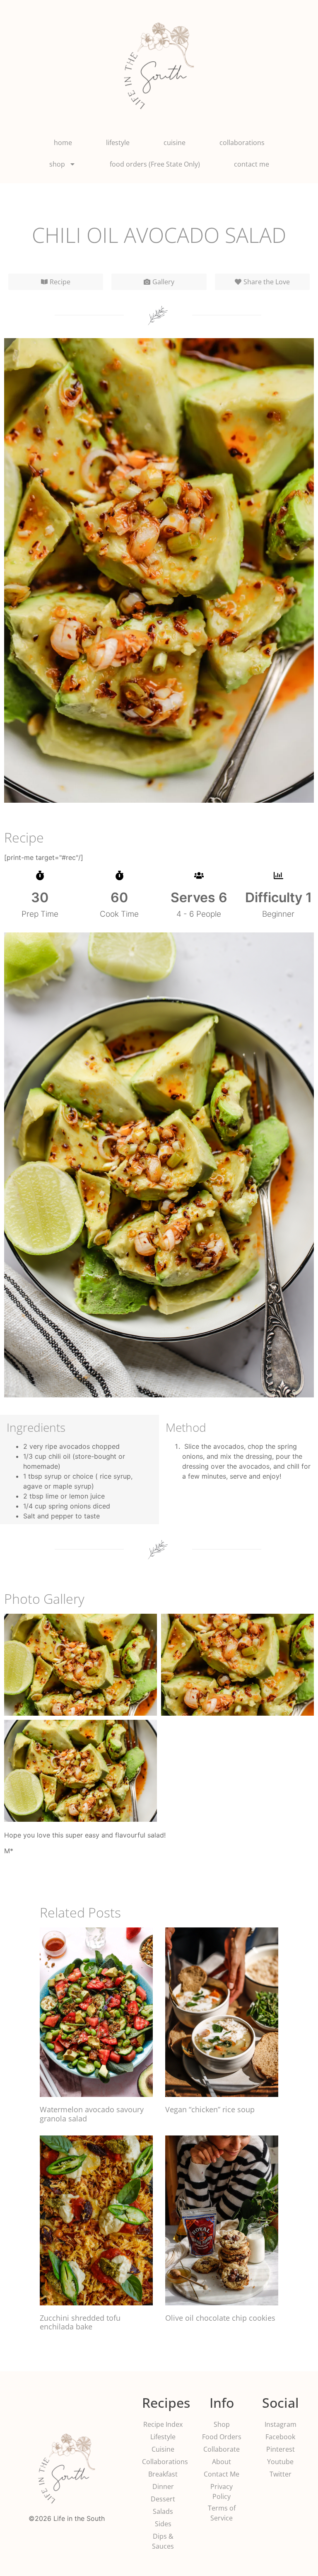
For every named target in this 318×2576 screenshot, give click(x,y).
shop (57, 164)
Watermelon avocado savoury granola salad (92, 2114)
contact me (252, 164)
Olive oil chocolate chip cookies (220, 2318)
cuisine (175, 143)
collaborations (242, 143)
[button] (262, 282)
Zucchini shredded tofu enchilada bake (80, 2322)
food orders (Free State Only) (155, 164)
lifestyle (118, 143)
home (63, 143)
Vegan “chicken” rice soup (210, 2109)
